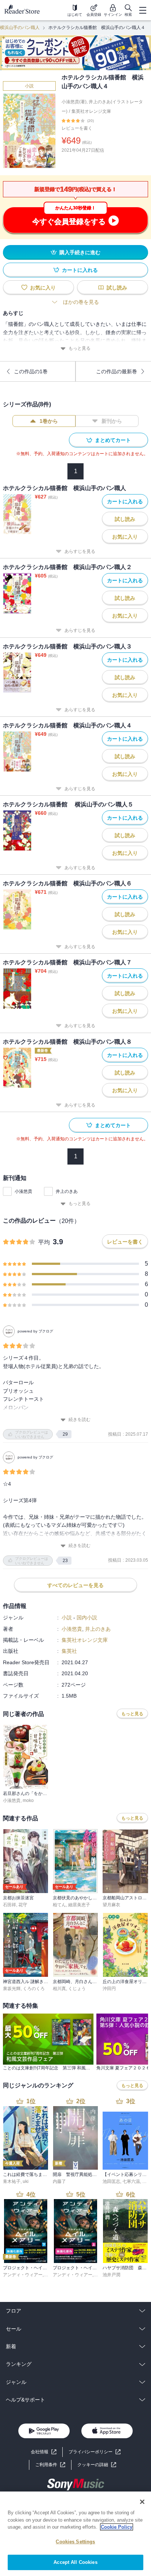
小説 (29, 86)
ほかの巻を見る (81, 302)
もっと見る (80, 348)
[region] (75, 2534)
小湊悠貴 (23, 1191)
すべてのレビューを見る (75, 1585)
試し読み (117, 288)
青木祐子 (12, 2181)
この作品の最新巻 (117, 371)
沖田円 (109, 1989)
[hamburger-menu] (143, 10)
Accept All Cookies (75, 2562)
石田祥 (10, 1905)
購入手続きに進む (80, 252)
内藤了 (59, 2181)
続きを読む (80, 1420)
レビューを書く (77, 128)
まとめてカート (113, 440)
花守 (23, 1905)
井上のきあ (67, 1191)
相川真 (59, 1989)
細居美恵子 (79, 1905)
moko (28, 1800)
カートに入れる (80, 270)
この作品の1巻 (31, 371)
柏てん (59, 1905)
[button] (97, 2465)
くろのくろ (34, 1989)
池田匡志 (111, 2181)
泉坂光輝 (12, 1989)
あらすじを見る (80, 551)
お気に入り (43, 288)
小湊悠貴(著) (74, 102)
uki (26, 2181)
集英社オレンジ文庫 (91, 111)
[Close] (142, 2502)
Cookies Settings (75, 2542)
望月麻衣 (111, 1905)
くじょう (77, 1989)
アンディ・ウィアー (23, 2275)
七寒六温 (131, 2181)
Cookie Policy (117, 2527)
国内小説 (87, 1618)
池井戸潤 (111, 2275)
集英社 (69, 1651)
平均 (44, 1242)
